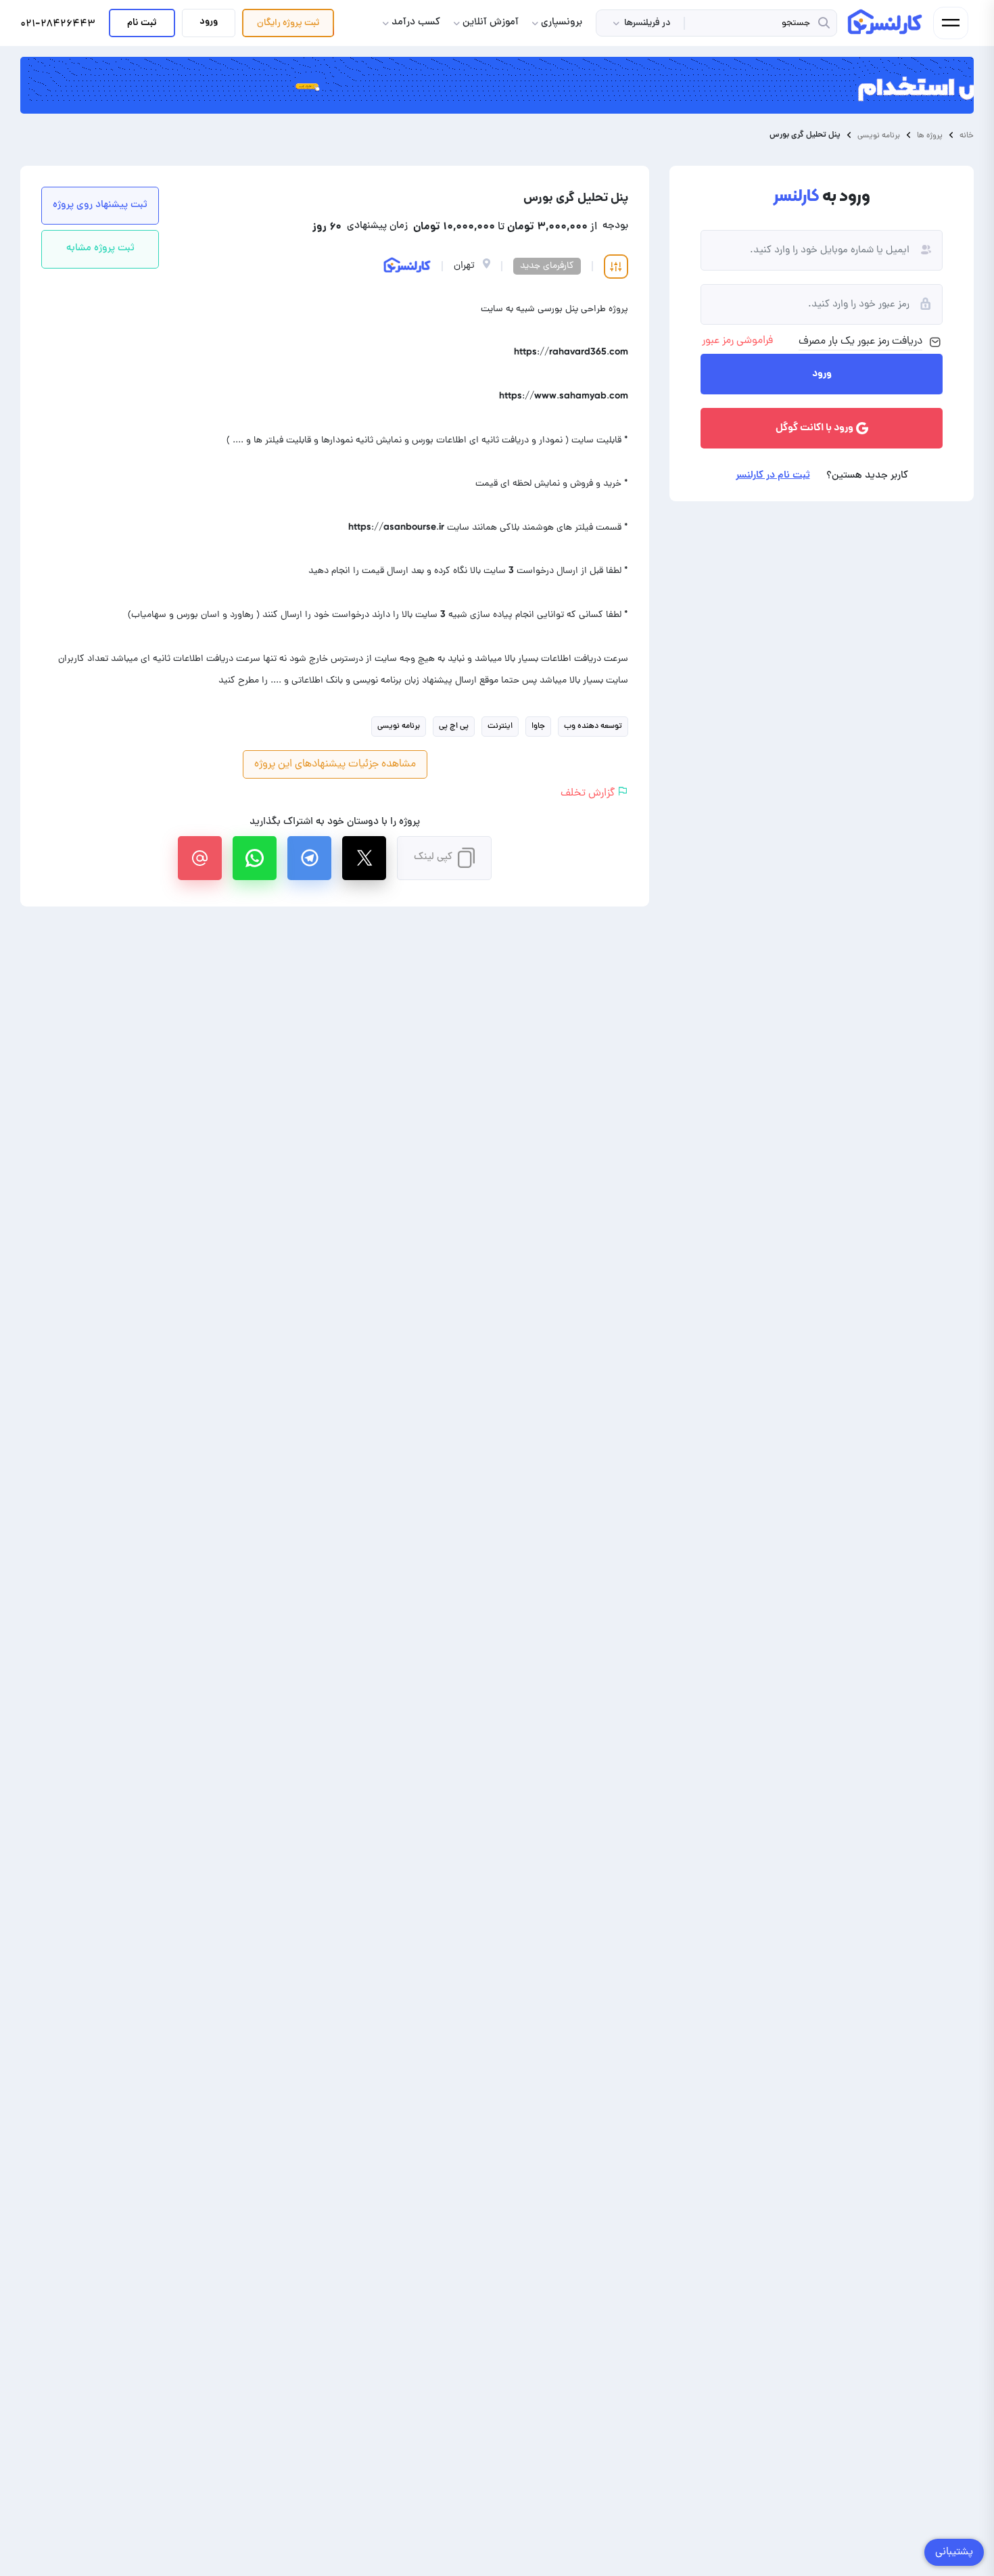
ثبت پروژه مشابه (100, 249)
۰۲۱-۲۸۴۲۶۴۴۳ (58, 25)
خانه (967, 135)
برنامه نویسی (879, 135)
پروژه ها (930, 135)
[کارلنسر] (886, 22)
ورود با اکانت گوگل (814, 428)
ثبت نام (142, 23)
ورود (209, 22)
